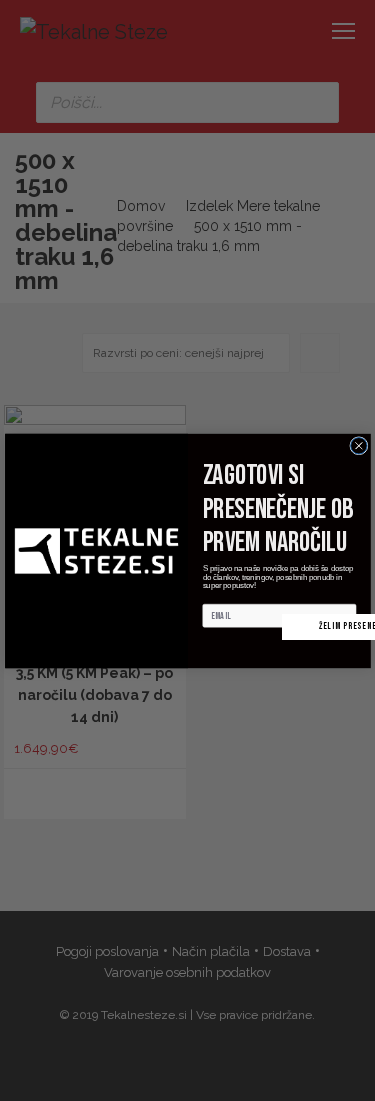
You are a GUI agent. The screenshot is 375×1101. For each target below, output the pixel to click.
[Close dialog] (358, 445)
